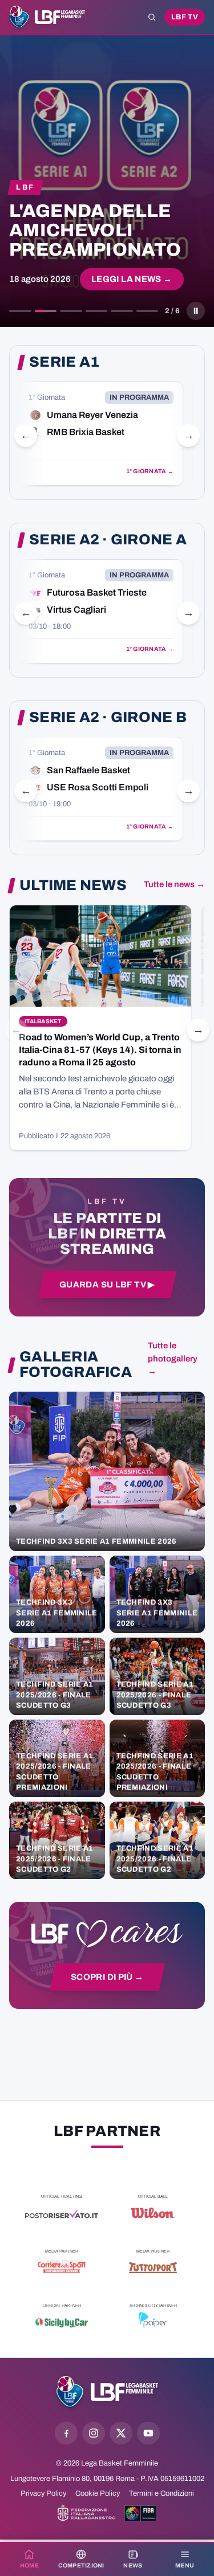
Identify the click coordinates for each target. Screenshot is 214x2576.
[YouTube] (148, 2433)
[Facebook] (66, 2433)
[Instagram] (94, 2433)
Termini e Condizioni (161, 2493)
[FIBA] (141, 2513)
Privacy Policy (43, 2493)
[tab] (20, 311)
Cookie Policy (98, 2493)
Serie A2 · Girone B (108, 717)
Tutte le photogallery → (173, 1359)
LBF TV (185, 17)
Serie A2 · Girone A (108, 540)
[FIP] (86, 2513)
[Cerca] (152, 17)
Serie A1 (64, 362)
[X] (121, 2433)
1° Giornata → (150, 471)
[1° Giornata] (101, 434)
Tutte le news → (174, 884)
